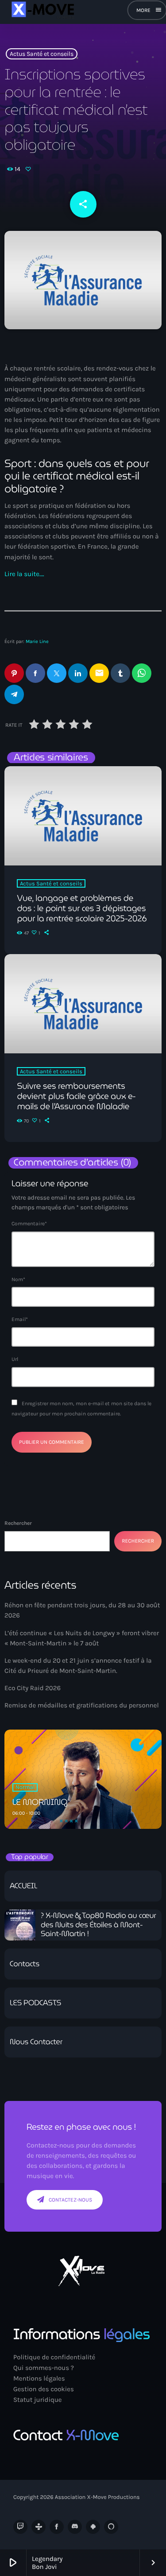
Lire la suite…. (24, 574)
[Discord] (75, 2527)
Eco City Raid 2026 (33, 1688)
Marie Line (37, 641)
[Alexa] (111, 2527)
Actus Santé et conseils (42, 54)
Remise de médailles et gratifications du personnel (82, 1705)
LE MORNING (40, 1802)
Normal (25, 1787)
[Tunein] (39, 2527)
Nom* (18, 1279)
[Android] (93, 2527)
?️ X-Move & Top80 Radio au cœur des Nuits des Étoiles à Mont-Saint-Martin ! (98, 1925)
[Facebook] (57, 2527)
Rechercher (18, 1523)
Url (15, 1359)
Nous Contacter (36, 2042)
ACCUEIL (23, 1886)
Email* (20, 1319)
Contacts (25, 1964)
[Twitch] (20, 2527)
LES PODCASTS (35, 2003)
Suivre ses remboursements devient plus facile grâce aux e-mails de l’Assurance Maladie (76, 1096)
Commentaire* (29, 1224)
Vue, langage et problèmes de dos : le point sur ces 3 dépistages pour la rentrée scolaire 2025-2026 (82, 908)
